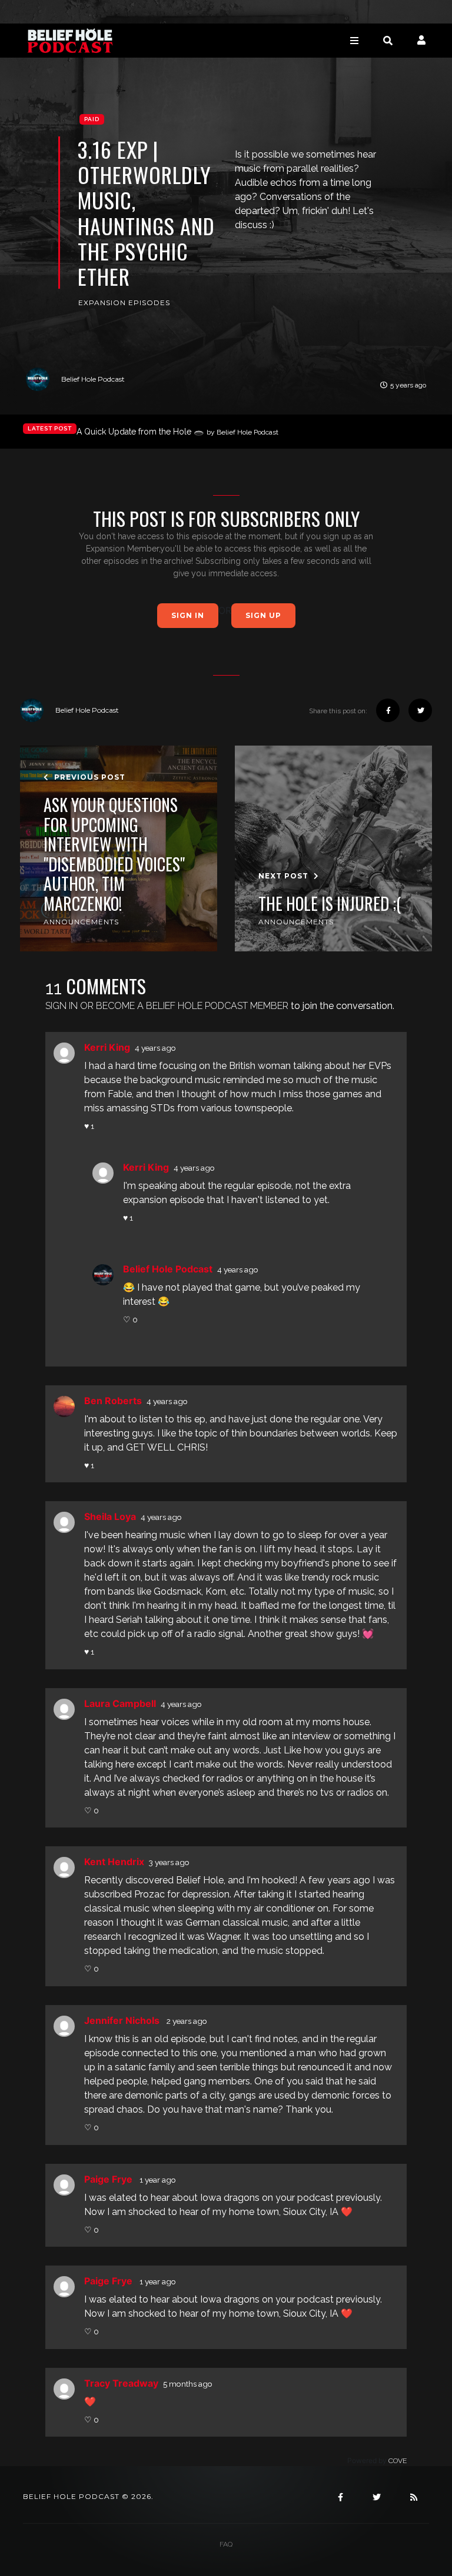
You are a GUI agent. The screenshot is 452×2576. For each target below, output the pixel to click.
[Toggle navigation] (354, 40)
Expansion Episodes (124, 303)
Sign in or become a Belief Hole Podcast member (167, 1006)
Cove (398, 2461)
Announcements (81, 922)
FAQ (226, 2544)
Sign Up (263, 615)
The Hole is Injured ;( (330, 904)
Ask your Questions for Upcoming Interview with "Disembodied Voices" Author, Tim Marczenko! (114, 854)
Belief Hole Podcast (93, 379)
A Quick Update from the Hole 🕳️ (177, 432)
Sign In (188, 615)
